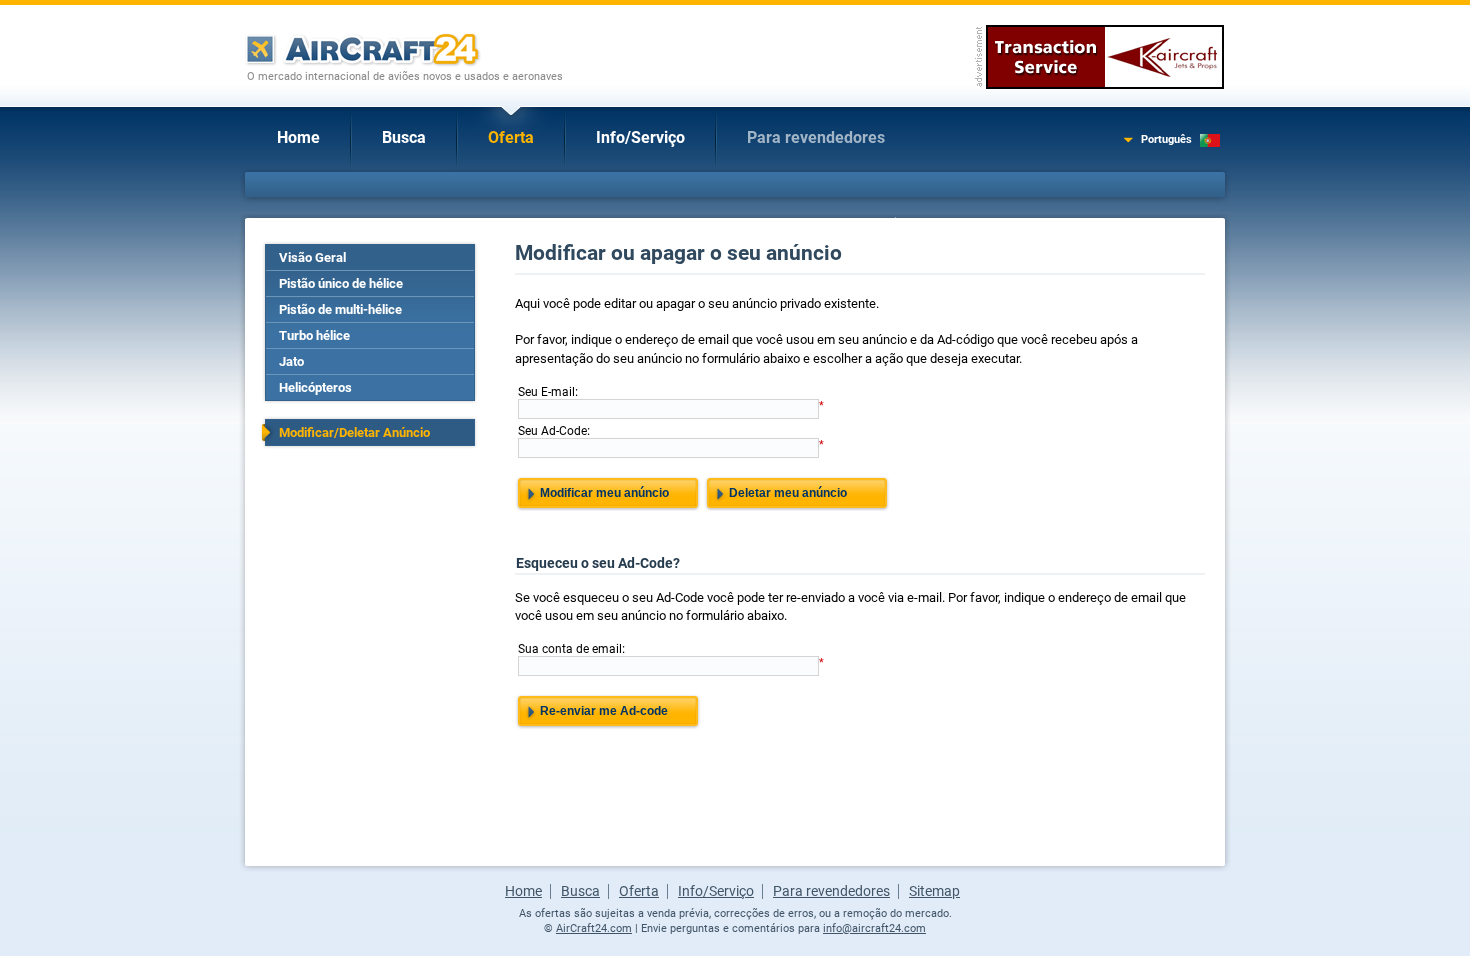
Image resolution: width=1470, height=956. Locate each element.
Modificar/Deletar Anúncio (354, 432)
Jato (291, 361)
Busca (404, 137)
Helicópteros (315, 387)
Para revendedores (816, 137)
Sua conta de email (570, 649)
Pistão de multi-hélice (340, 309)
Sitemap (934, 891)
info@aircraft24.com (874, 928)
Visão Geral (312, 257)
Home (298, 137)
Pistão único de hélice (341, 283)
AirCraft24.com (594, 928)
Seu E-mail (546, 392)
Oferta (511, 137)
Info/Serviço (640, 137)
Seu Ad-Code (552, 431)
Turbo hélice (314, 335)
